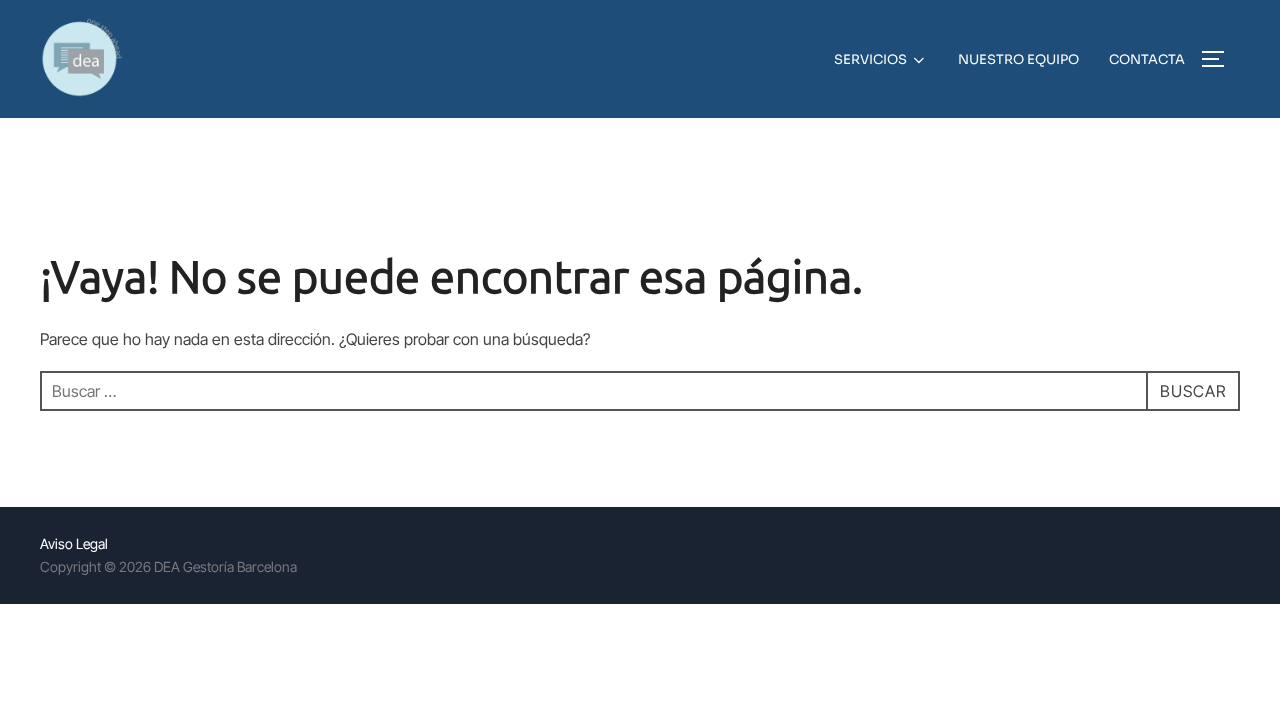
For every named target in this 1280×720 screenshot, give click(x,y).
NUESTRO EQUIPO (1018, 59)
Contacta (1147, 59)
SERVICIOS (870, 59)
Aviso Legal (74, 543)
